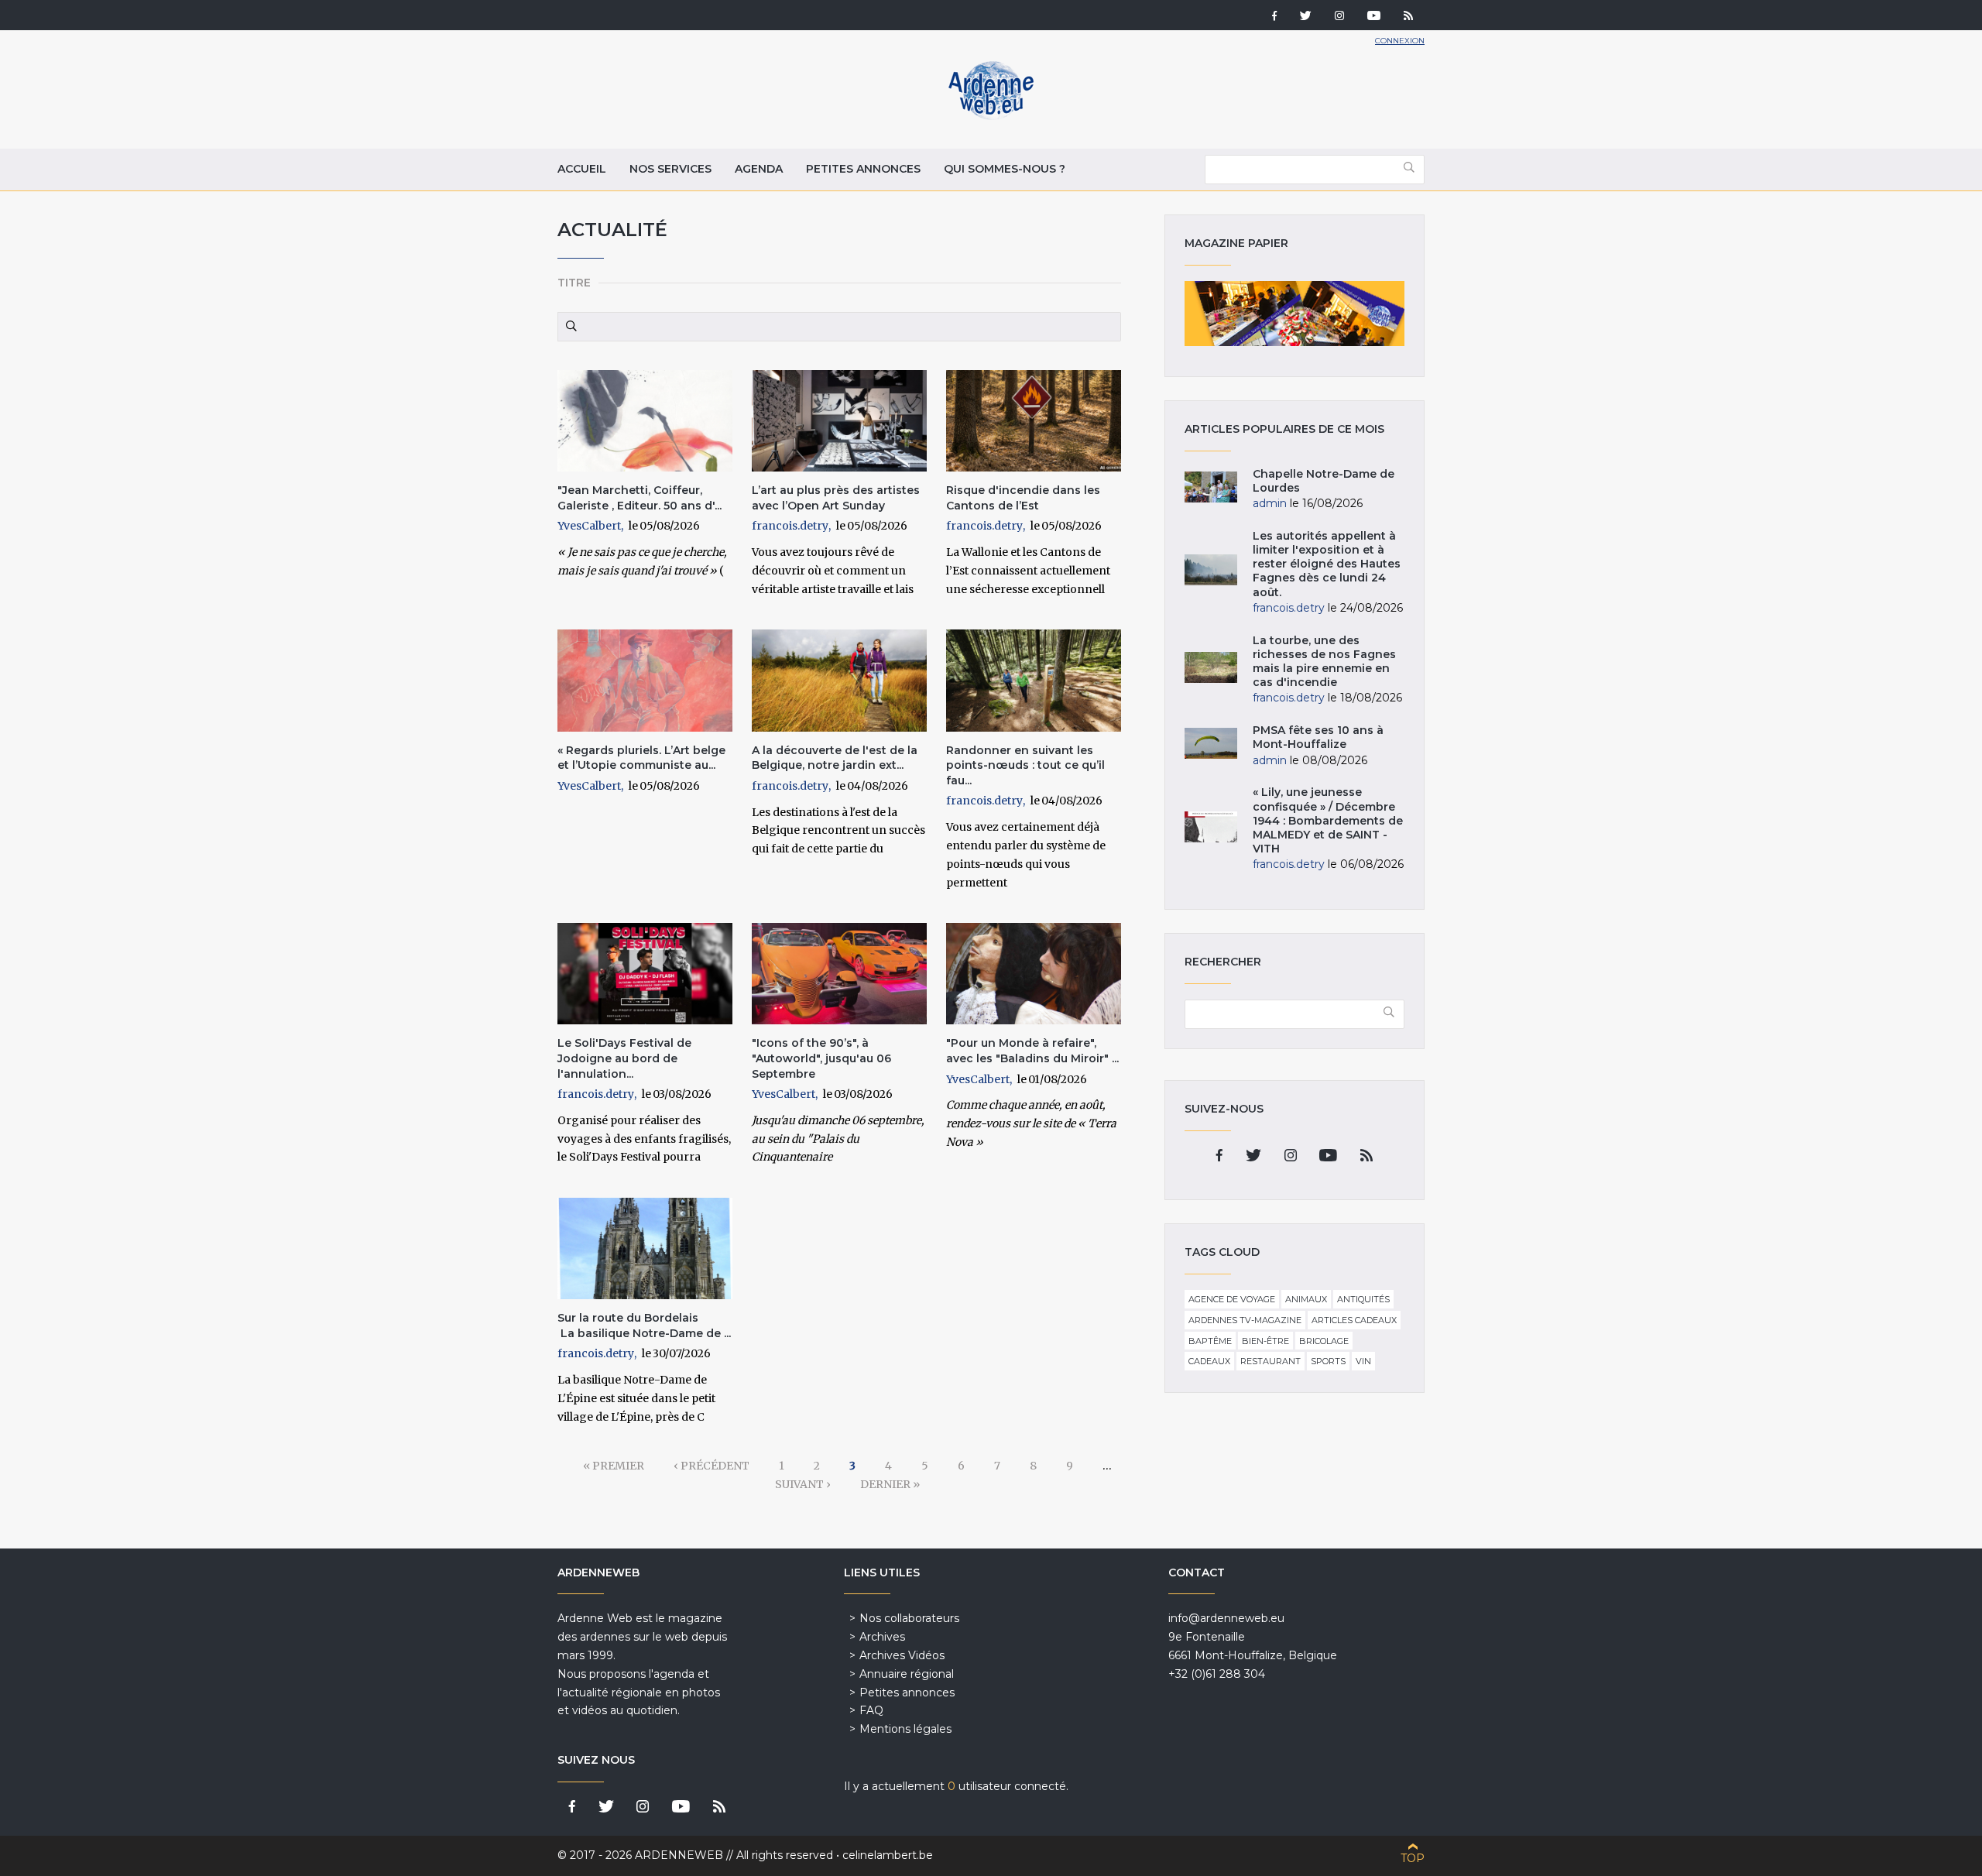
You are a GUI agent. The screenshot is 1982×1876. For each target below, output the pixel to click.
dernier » (890, 1484)
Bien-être (1265, 1341)
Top (1413, 1858)
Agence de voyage (1232, 1299)
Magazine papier (1294, 314)
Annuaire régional (907, 1674)
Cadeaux (1209, 1361)
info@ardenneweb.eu (1226, 1618)
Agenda (759, 169)
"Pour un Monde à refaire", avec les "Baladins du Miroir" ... (1032, 1051)
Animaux (1306, 1299)
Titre (574, 283)
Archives (882, 1637)
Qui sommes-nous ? (1005, 169)
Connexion (1400, 41)
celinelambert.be (888, 1855)
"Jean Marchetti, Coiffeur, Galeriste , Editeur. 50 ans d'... (640, 498)
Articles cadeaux (1354, 1320)
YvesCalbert (589, 526)
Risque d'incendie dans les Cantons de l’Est (1023, 498)
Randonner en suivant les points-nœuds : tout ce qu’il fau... (1025, 765)
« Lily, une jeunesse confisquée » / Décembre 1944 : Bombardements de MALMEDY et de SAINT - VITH (1328, 820)
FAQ (871, 1710)
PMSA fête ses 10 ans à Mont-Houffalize (1318, 737)
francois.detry (790, 526)
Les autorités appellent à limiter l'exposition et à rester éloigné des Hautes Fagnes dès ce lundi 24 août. (1327, 564)
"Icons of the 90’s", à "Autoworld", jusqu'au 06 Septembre (821, 1058)
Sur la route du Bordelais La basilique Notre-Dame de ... (644, 1326)
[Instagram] (1339, 17)
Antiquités (1363, 1299)
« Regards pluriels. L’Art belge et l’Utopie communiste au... (641, 758)
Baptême (1210, 1341)
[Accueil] (991, 116)
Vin (1363, 1361)
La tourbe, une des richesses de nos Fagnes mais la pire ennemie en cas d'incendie (1324, 662)
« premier (614, 1466)
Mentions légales (905, 1729)
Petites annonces (863, 169)
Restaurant (1270, 1361)
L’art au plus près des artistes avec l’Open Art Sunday (836, 498)
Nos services (670, 169)
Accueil (582, 169)
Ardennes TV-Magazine (1245, 1320)
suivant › (803, 1484)
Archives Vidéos (902, 1655)
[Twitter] (1306, 17)
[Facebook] (1274, 17)
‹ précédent (712, 1466)
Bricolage (1324, 1341)
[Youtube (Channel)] (1374, 17)
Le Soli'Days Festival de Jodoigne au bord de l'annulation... (624, 1058)
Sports (1328, 1361)
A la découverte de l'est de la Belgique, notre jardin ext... (835, 758)
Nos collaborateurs (909, 1618)
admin (1270, 503)
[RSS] (1408, 17)
